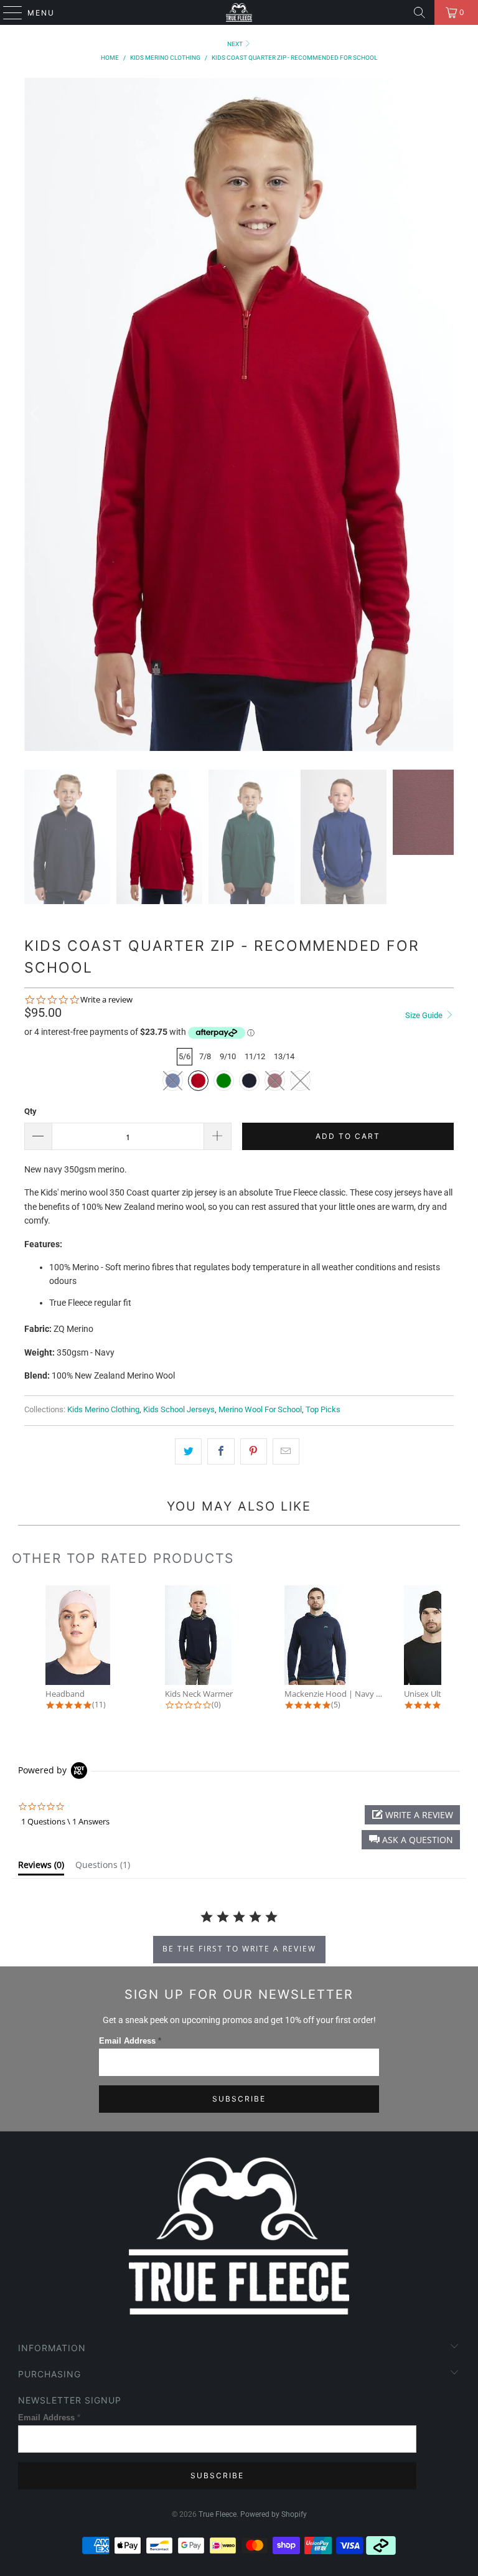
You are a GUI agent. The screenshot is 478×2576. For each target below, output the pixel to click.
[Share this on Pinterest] (254, 1451)
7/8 (205, 1056)
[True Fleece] (239, 12)
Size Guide (425, 1015)
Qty (30, 1111)
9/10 (228, 1056)
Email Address (130, 2041)
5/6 (185, 1056)
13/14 (284, 1056)
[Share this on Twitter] (188, 1451)
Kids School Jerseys (179, 1409)
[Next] (442, 414)
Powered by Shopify (274, 2514)
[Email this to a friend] (286, 1451)
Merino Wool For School (260, 1409)
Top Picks (323, 1409)
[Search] (419, 12)
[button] (411, 1840)
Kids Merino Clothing (103, 1409)
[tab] (41, 1867)
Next (236, 44)
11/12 (255, 1056)
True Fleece (218, 2514)
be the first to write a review (239, 1949)
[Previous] (36, 414)
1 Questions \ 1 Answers (65, 1821)
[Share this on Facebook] (221, 1451)
